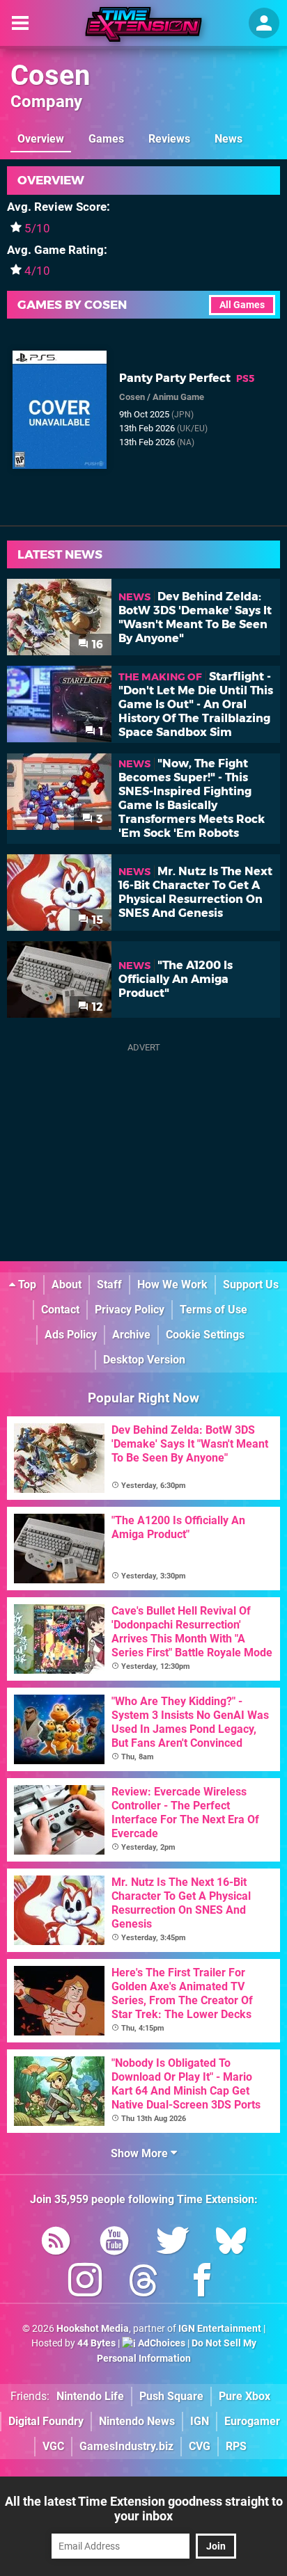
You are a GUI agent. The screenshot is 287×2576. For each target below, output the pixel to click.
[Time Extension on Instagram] (85, 2283)
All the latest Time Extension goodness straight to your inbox (144, 2509)
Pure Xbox (245, 2396)
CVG (200, 2446)
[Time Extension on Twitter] (173, 2243)
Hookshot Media (93, 2329)
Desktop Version (144, 1360)
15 (96, 920)
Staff (109, 1285)
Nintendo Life (90, 2396)
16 (96, 645)
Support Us (251, 1285)
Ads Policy (71, 1335)
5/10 (37, 228)
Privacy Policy (130, 1310)
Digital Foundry (46, 2421)
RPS (236, 2446)
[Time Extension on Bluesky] (231, 2243)
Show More (141, 2153)
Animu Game (178, 397)
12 (96, 1007)
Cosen (50, 75)
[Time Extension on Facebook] (202, 2283)
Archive (131, 1335)
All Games (242, 305)
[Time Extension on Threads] (143, 2283)
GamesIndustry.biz (126, 2446)
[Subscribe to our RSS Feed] (56, 2243)
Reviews (169, 139)
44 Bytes (96, 2343)
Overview (41, 139)
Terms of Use (214, 1310)
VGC (53, 2446)
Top (26, 1285)
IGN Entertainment (220, 2329)
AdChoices (161, 2343)
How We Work (172, 1285)
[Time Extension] (143, 24)
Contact (60, 1310)
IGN (200, 2421)
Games (106, 139)
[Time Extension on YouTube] (114, 2243)
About (67, 1285)
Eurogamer (252, 2421)
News (228, 139)
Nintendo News (137, 2421)
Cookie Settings (205, 1335)
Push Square (171, 2396)
